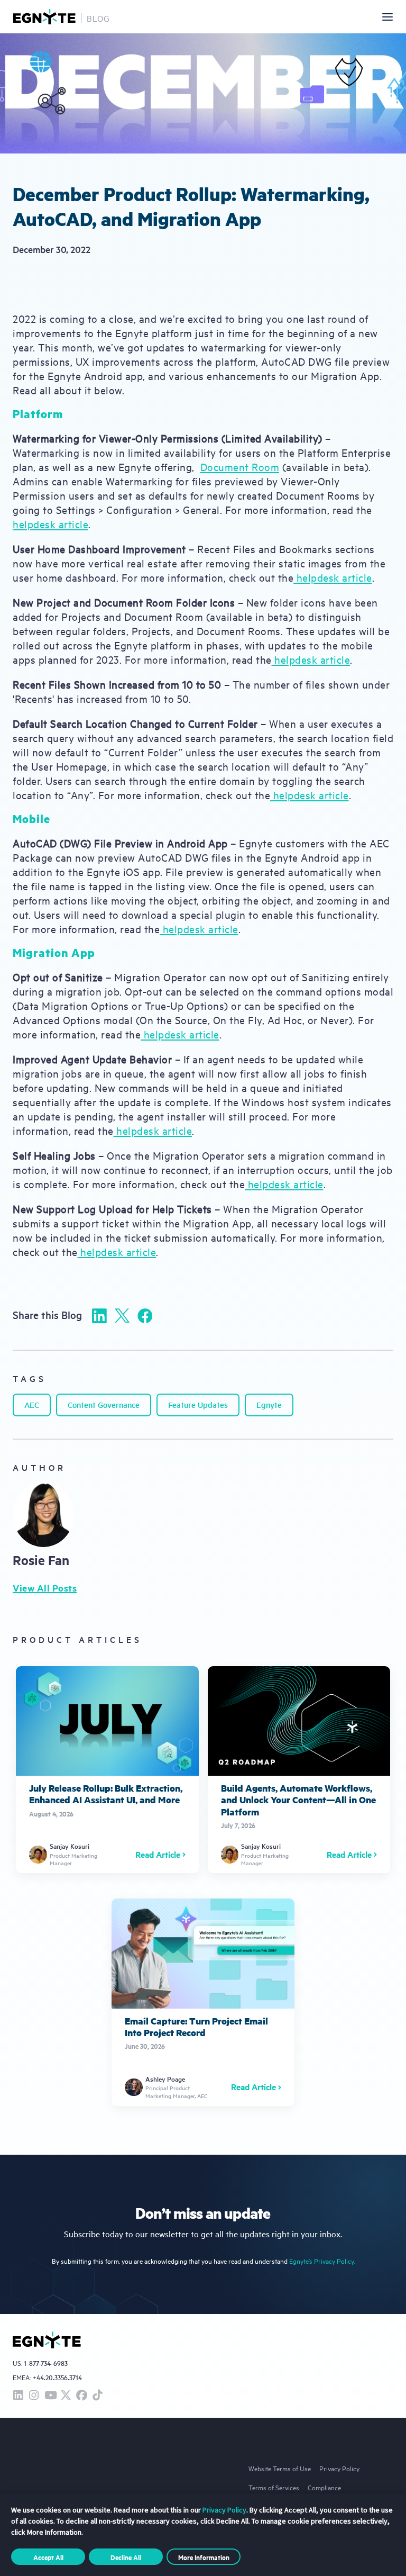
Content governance (104, 1404)
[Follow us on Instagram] (34, 2396)
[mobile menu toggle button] (387, 17)
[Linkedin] (99, 1316)
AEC (32, 1404)
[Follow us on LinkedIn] (18, 2396)
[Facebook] (145, 1316)
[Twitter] (122, 1316)
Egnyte (269, 1404)
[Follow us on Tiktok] (97, 2396)
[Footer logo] (47, 2340)
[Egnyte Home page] (44, 17)
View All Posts (45, 1588)
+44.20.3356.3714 (57, 2377)
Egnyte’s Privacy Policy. (322, 2261)
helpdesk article (50, 524)
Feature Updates (198, 1404)
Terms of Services (274, 2487)
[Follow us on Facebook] (81, 2396)
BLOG (98, 18)
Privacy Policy (339, 2468)
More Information (204, 2557)
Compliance (324, 2487)
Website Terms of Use (280, 2468)
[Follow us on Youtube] (50, 2396)
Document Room (240, 467)
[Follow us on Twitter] (66, 2396)
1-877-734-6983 (46, 2363)
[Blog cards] (107, 1770)
